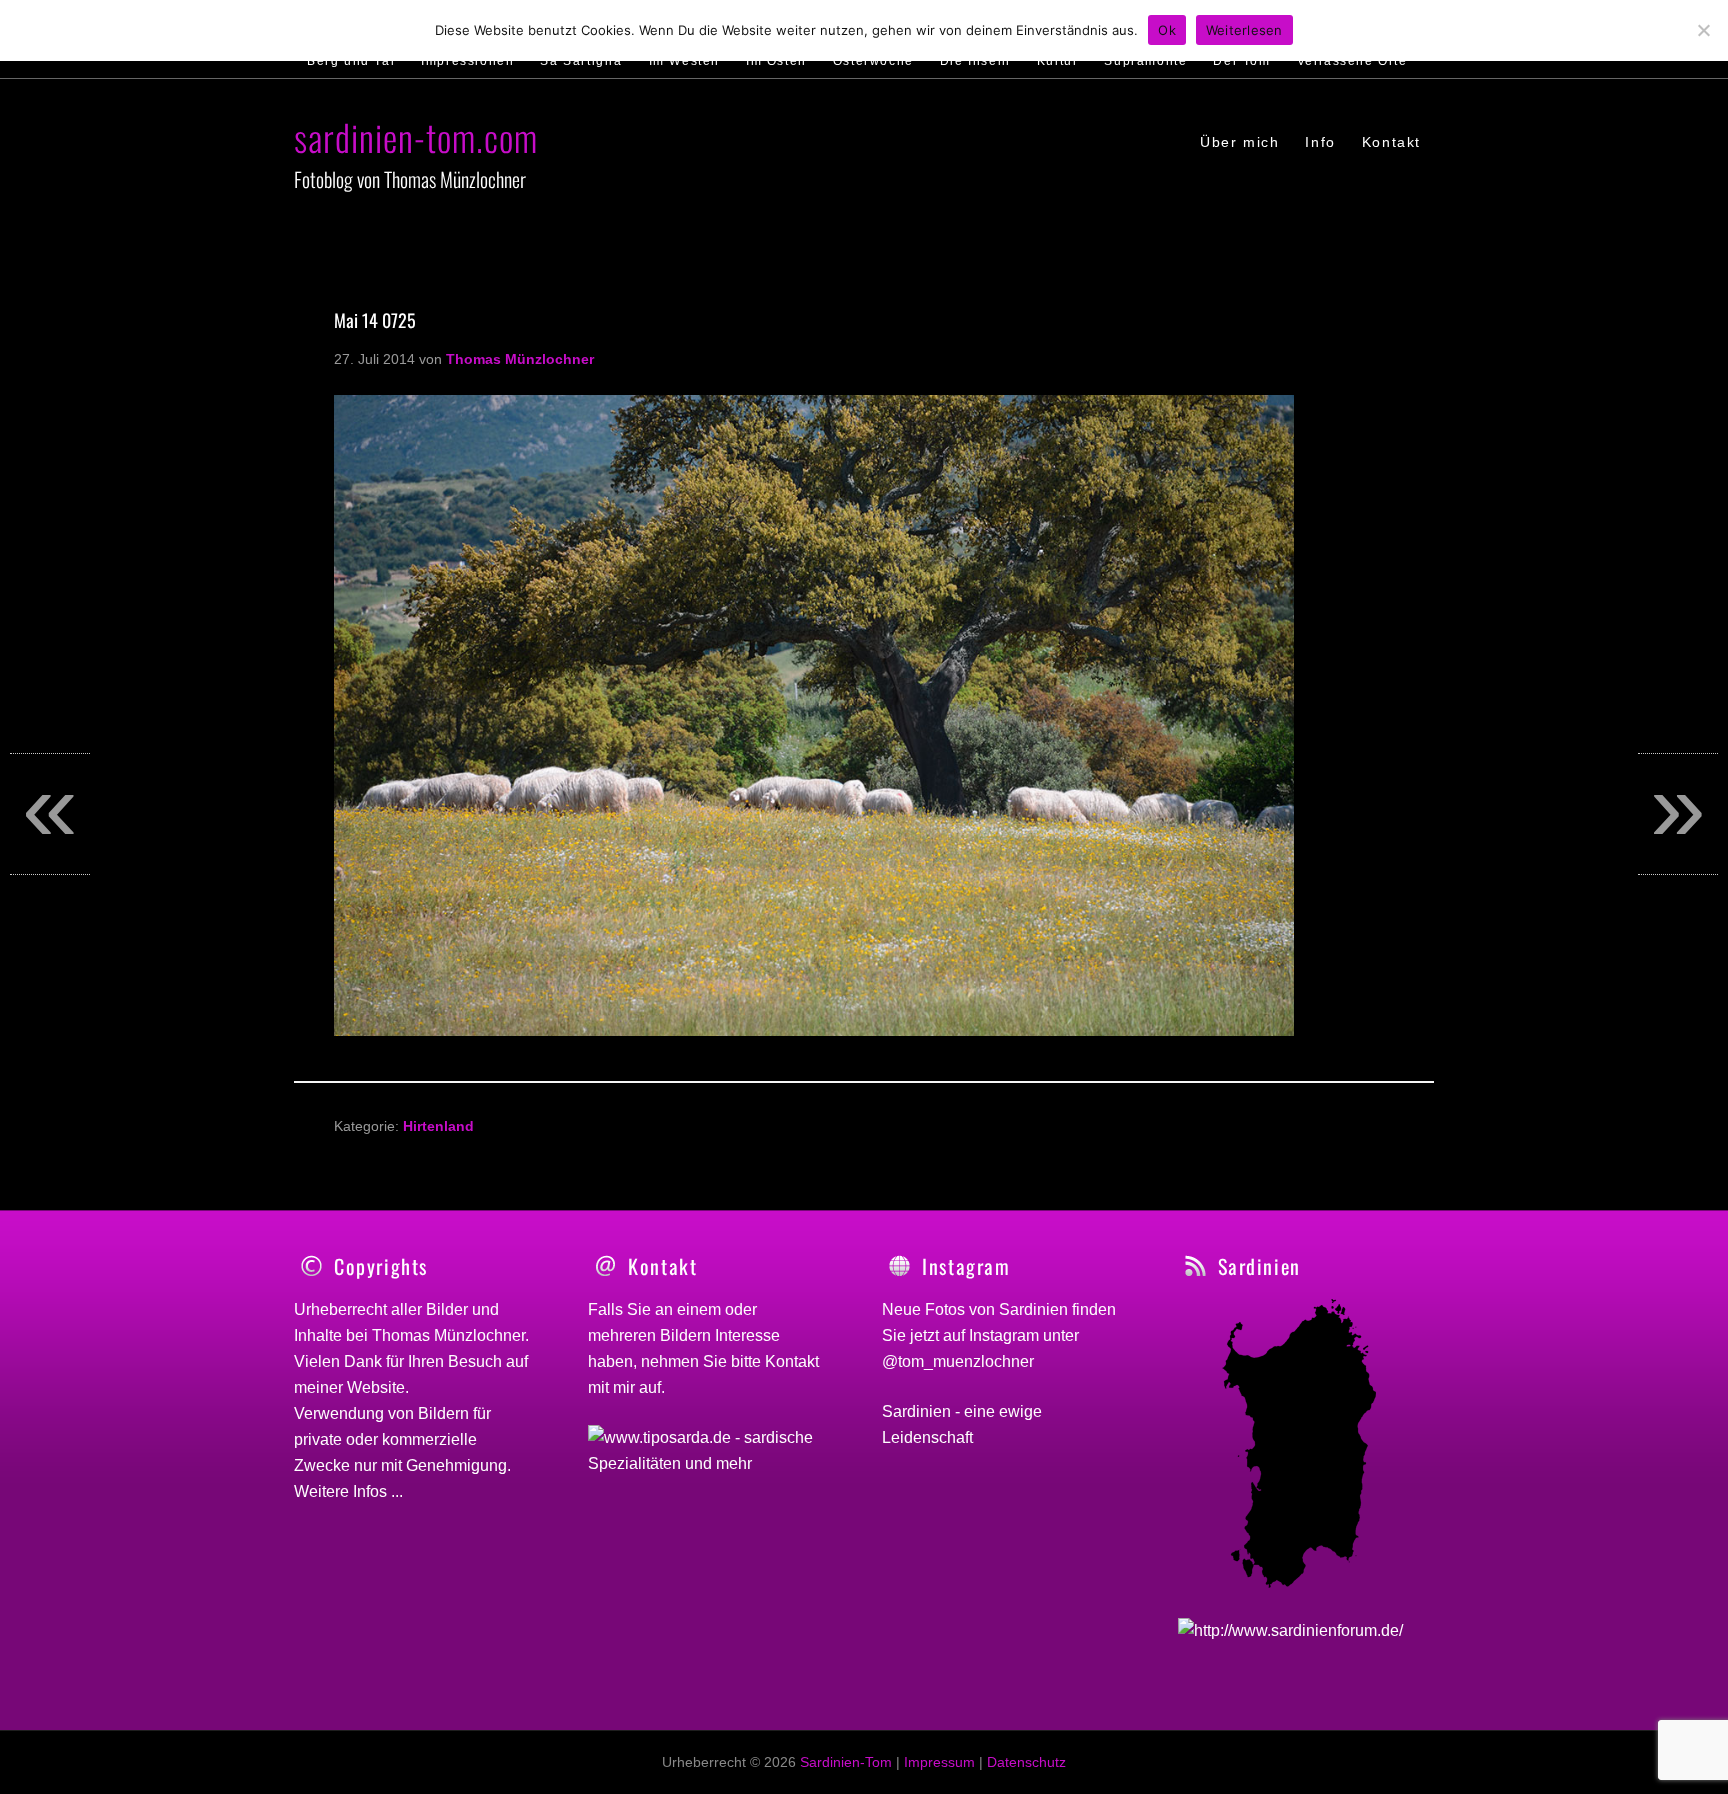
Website (376, 1387)
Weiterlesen (1244, 30)
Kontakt (792, 1361)
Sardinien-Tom (846, 1762)
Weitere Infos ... (348, 1491)
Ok (1167, 30)
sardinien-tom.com (416, 136)
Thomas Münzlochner (448, 1335)
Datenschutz (1026, 1762)
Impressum (939, 1762)
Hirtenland (438, 1126)
